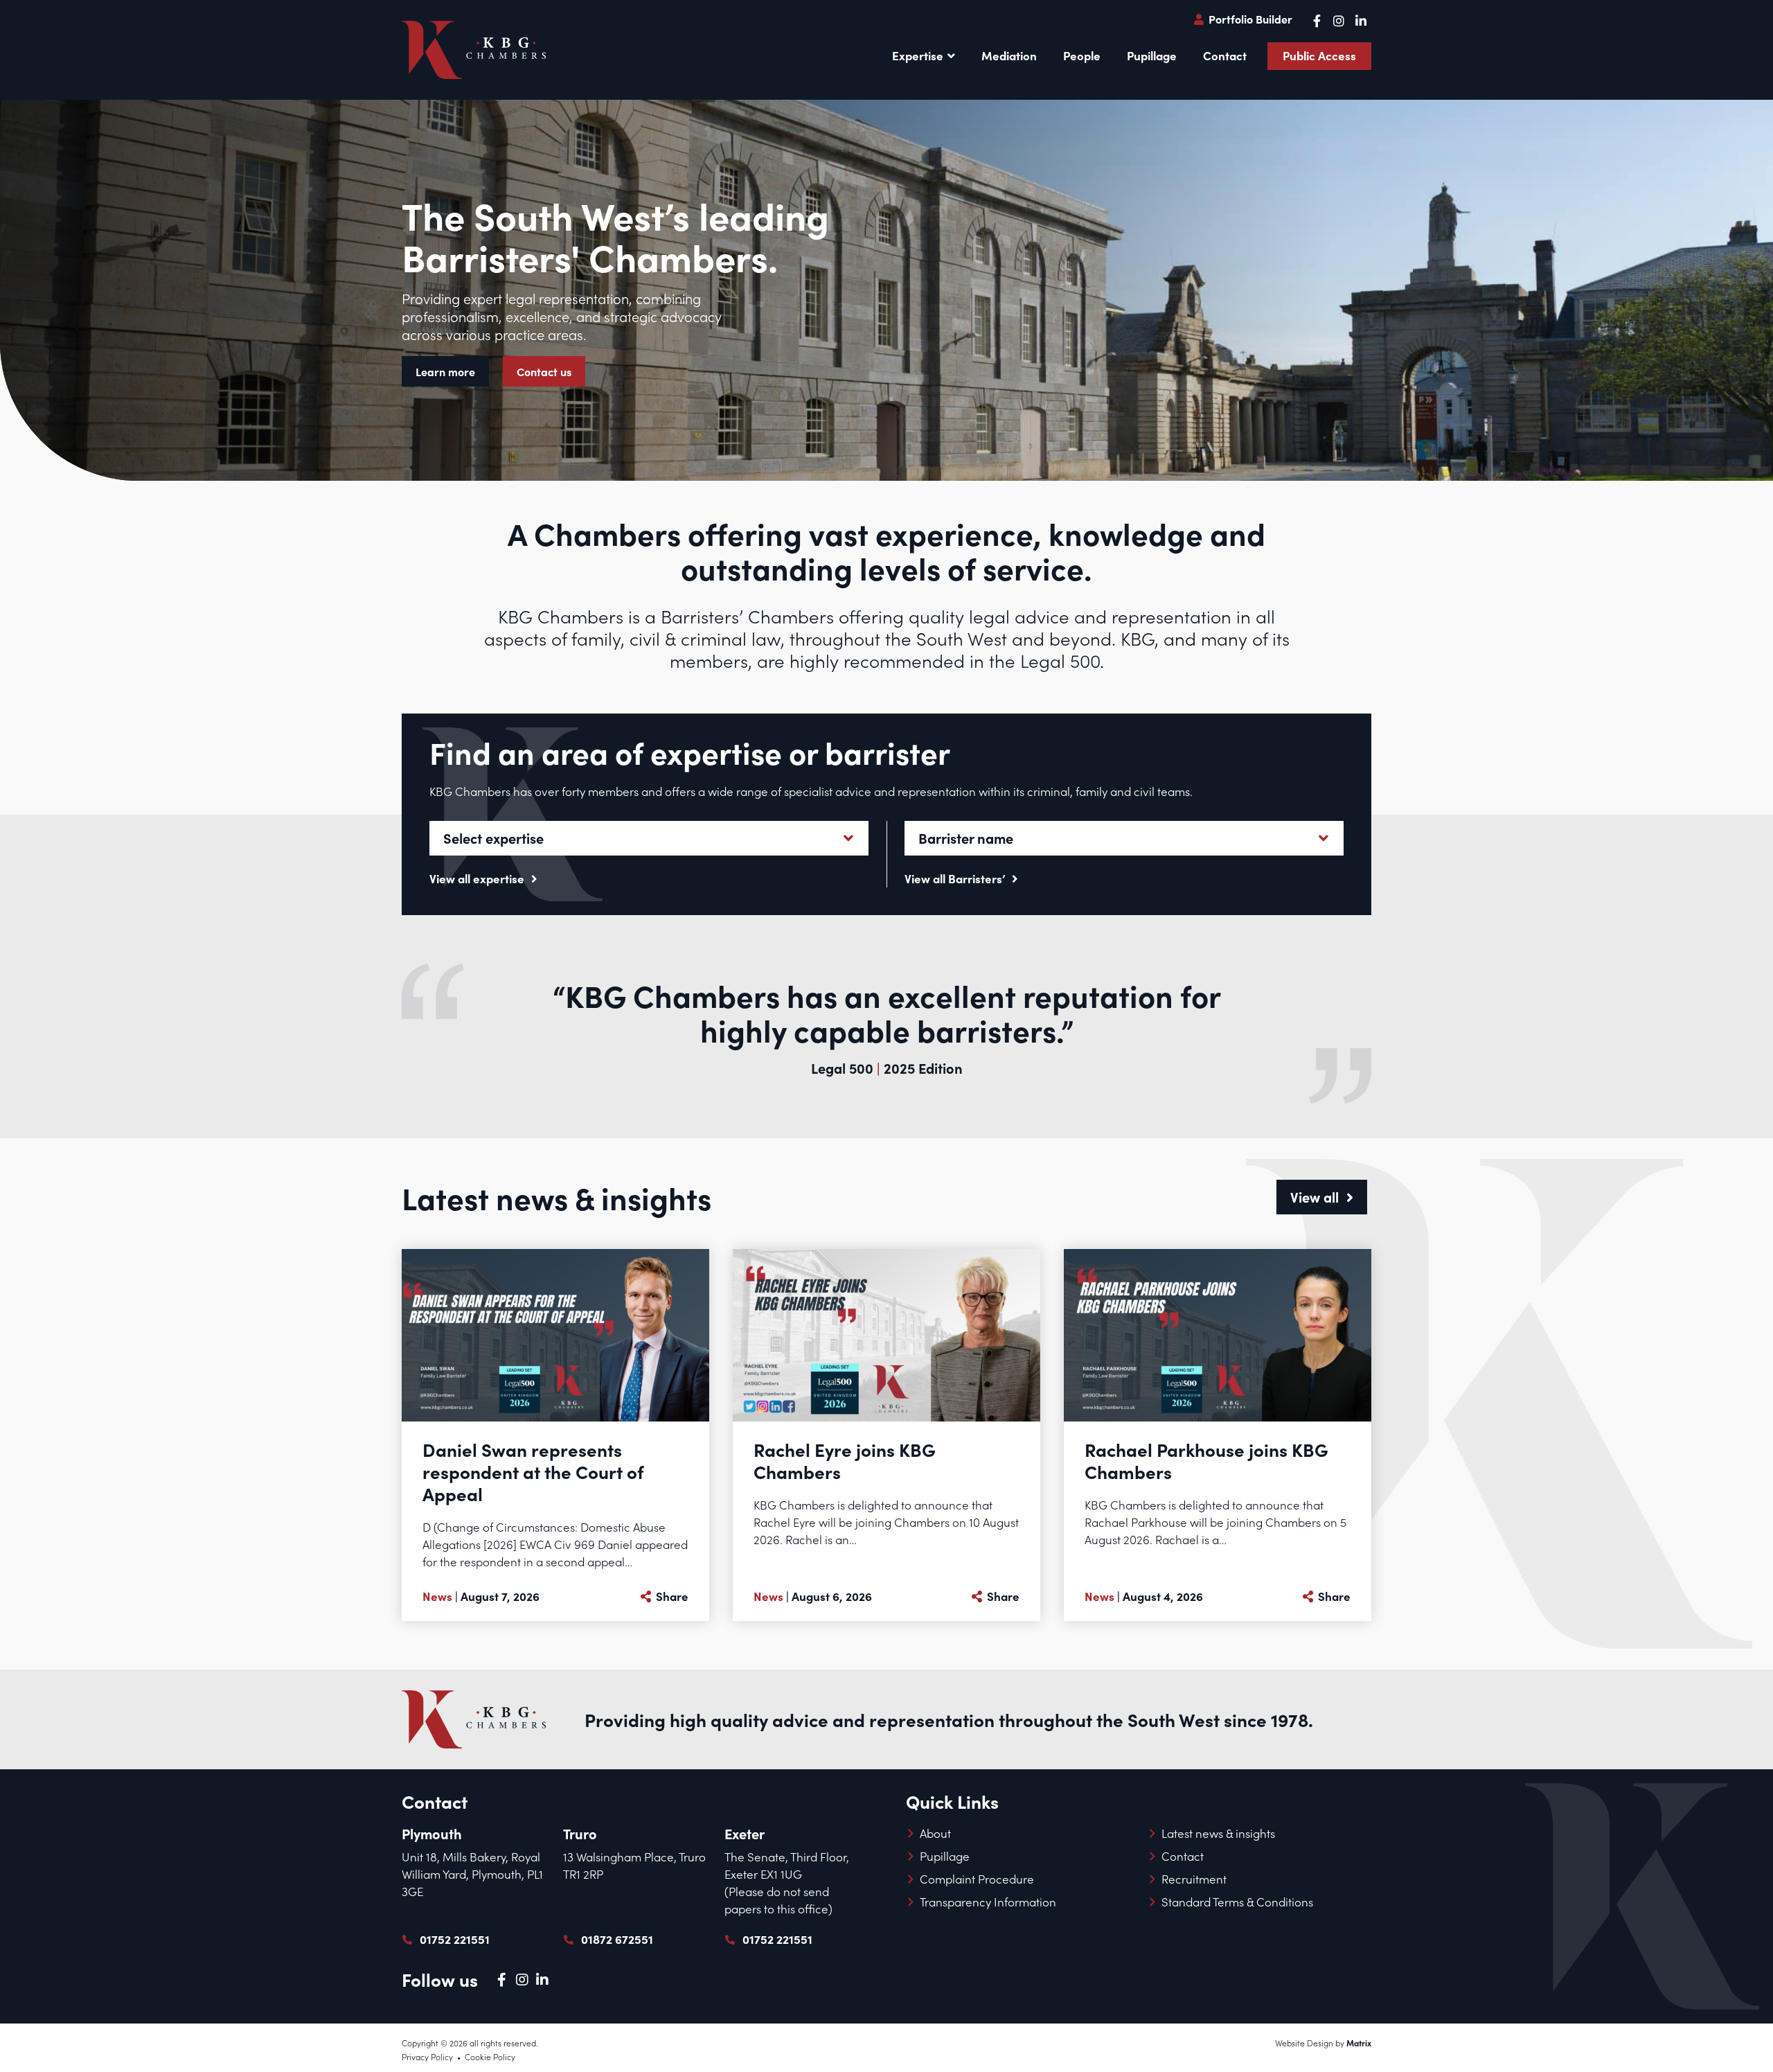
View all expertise (478, 878)
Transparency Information (988, 1902)
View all (1316, 1197)
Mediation (1009, 55)
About (935, 1833)
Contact (1225, 55)
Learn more (445, 371)
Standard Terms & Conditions (1237, 1902)
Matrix (1359, 2043)
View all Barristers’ (956, 878)
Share (671, 1596)
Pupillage (1152, 55)
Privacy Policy (427, 2057)
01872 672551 (617, 1939)
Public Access (1319, 55)
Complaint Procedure (977, 1879)
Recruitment (1194, 1879)
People (1082, 55)
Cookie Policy (490, 2057)
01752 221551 (455, 1939)
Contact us (544, 371)
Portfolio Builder (1249, 19)
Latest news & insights (1218, 1833)
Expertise (918, 55)
